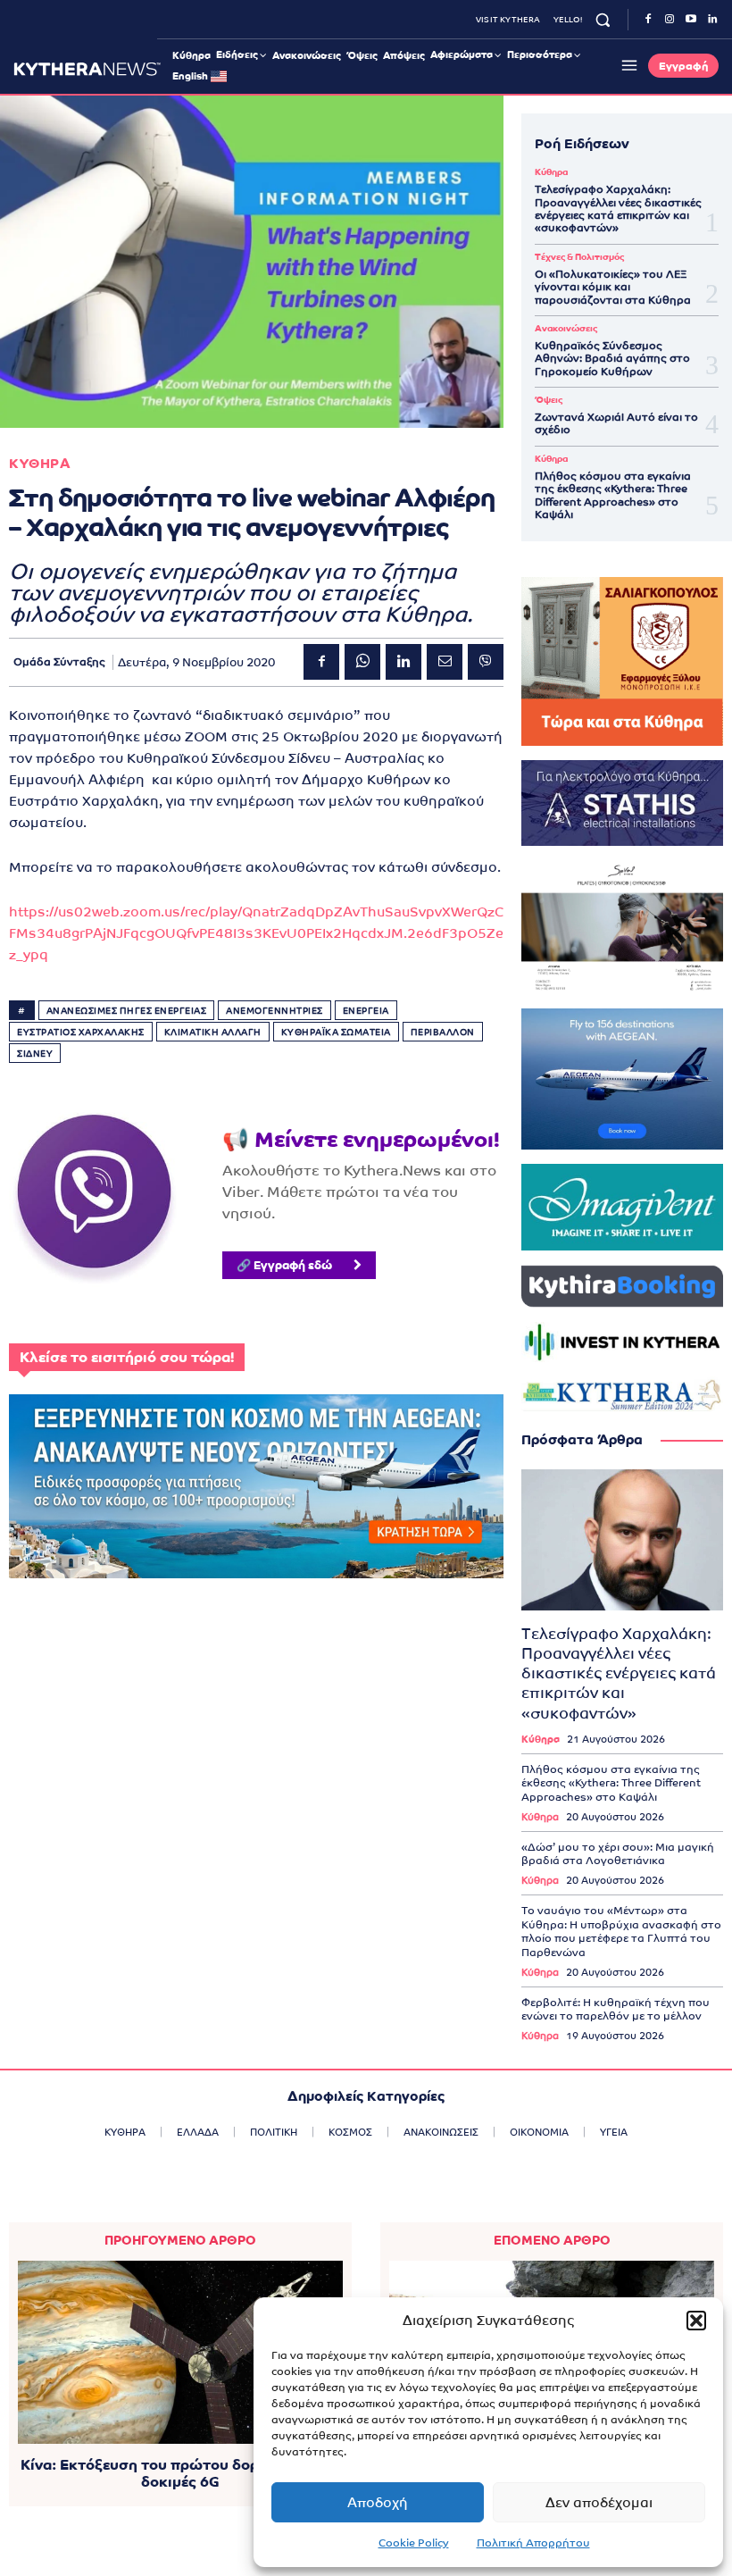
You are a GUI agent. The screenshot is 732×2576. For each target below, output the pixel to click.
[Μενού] (627, 65)
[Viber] (486, 662)
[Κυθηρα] (87, 69)
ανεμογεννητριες (274, 1011)
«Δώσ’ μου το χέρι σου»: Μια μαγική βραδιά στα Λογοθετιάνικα (618, 1854)
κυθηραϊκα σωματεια (336, 1032)
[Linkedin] (712, 20)
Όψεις (549, 400)
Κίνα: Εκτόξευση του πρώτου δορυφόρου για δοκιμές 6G (180, 2473)
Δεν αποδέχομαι (599, 2502)
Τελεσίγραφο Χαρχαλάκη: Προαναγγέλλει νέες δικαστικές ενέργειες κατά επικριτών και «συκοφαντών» (618, 209)
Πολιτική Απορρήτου (533, 2543)
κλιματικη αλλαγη (213, 1032)
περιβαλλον (443, 1032)
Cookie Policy (414, 2543)
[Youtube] (691, 20)
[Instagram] (670, 20)
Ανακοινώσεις (566, 329)
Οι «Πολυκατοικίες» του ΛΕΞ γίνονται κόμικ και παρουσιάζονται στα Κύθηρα (613, 287)
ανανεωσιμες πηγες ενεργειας (127, 1011)
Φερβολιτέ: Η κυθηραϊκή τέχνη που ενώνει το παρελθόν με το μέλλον (616, 2010)
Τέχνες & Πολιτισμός (579, 257)
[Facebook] (648, 20)
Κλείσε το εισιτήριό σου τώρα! (127, 1357)
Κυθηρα (40, 463)
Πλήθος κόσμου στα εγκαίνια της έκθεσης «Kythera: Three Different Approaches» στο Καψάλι (613, 495)
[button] (696, 2321)
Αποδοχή (378, 2502)
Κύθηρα (551, 172)
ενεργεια (366, 1011)
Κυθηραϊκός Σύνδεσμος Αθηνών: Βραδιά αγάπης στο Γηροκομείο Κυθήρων (612, 359)
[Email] (445, 662)
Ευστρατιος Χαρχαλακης (81, 1032)
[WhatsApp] (362, 662)
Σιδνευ (35, 1054)
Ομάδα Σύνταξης (59, 662)
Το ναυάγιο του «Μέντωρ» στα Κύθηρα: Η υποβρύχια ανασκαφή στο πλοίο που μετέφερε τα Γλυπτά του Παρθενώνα (621, 1932)
